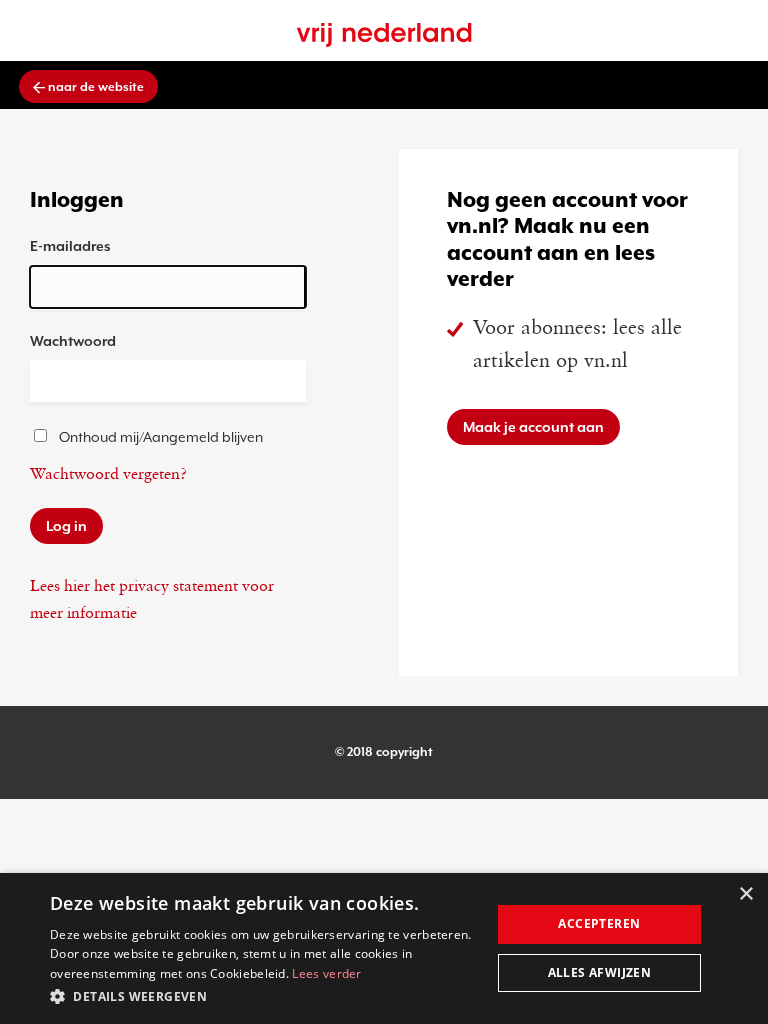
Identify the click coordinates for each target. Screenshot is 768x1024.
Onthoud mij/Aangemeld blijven (161, 437)
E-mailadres (70, 246)
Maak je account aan (533, 427)
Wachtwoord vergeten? (108, 475)
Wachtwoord (73, 341)
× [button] (745, 894)
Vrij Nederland (384, 35)
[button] (264, 996)
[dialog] (384, 948)
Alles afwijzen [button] (600, 972)
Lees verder (326, 973)
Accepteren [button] (599, 923)
